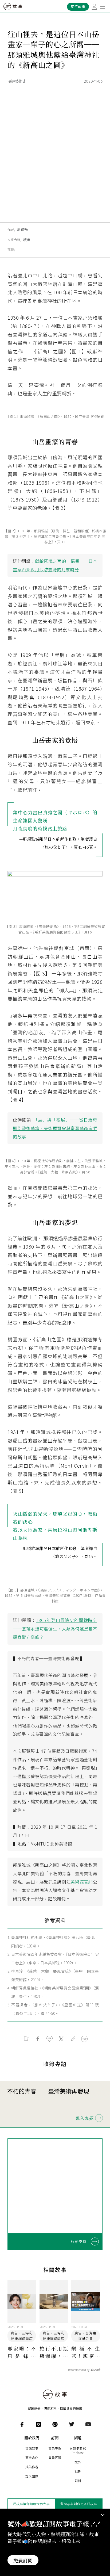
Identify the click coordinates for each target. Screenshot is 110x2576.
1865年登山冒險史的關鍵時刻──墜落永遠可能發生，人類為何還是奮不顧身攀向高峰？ (55, 1628)
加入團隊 (32, 2476)
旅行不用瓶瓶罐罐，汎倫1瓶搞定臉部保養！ (54, 2352)
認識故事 (32, 2448)
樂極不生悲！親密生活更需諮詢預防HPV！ (85, 2352)
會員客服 (55, 2457)
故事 (27, 239)
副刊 (78, 2481)
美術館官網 (82, 1882)
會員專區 (55, 2448)
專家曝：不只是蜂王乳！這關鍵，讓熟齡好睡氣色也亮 (22, 2352)
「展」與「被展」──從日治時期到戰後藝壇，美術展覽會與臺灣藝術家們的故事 (55, 1128)
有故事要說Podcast (78, 2450)
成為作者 (32, 2467)
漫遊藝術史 (17, 81)
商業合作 (32, 2457)
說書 (78, 2471)
